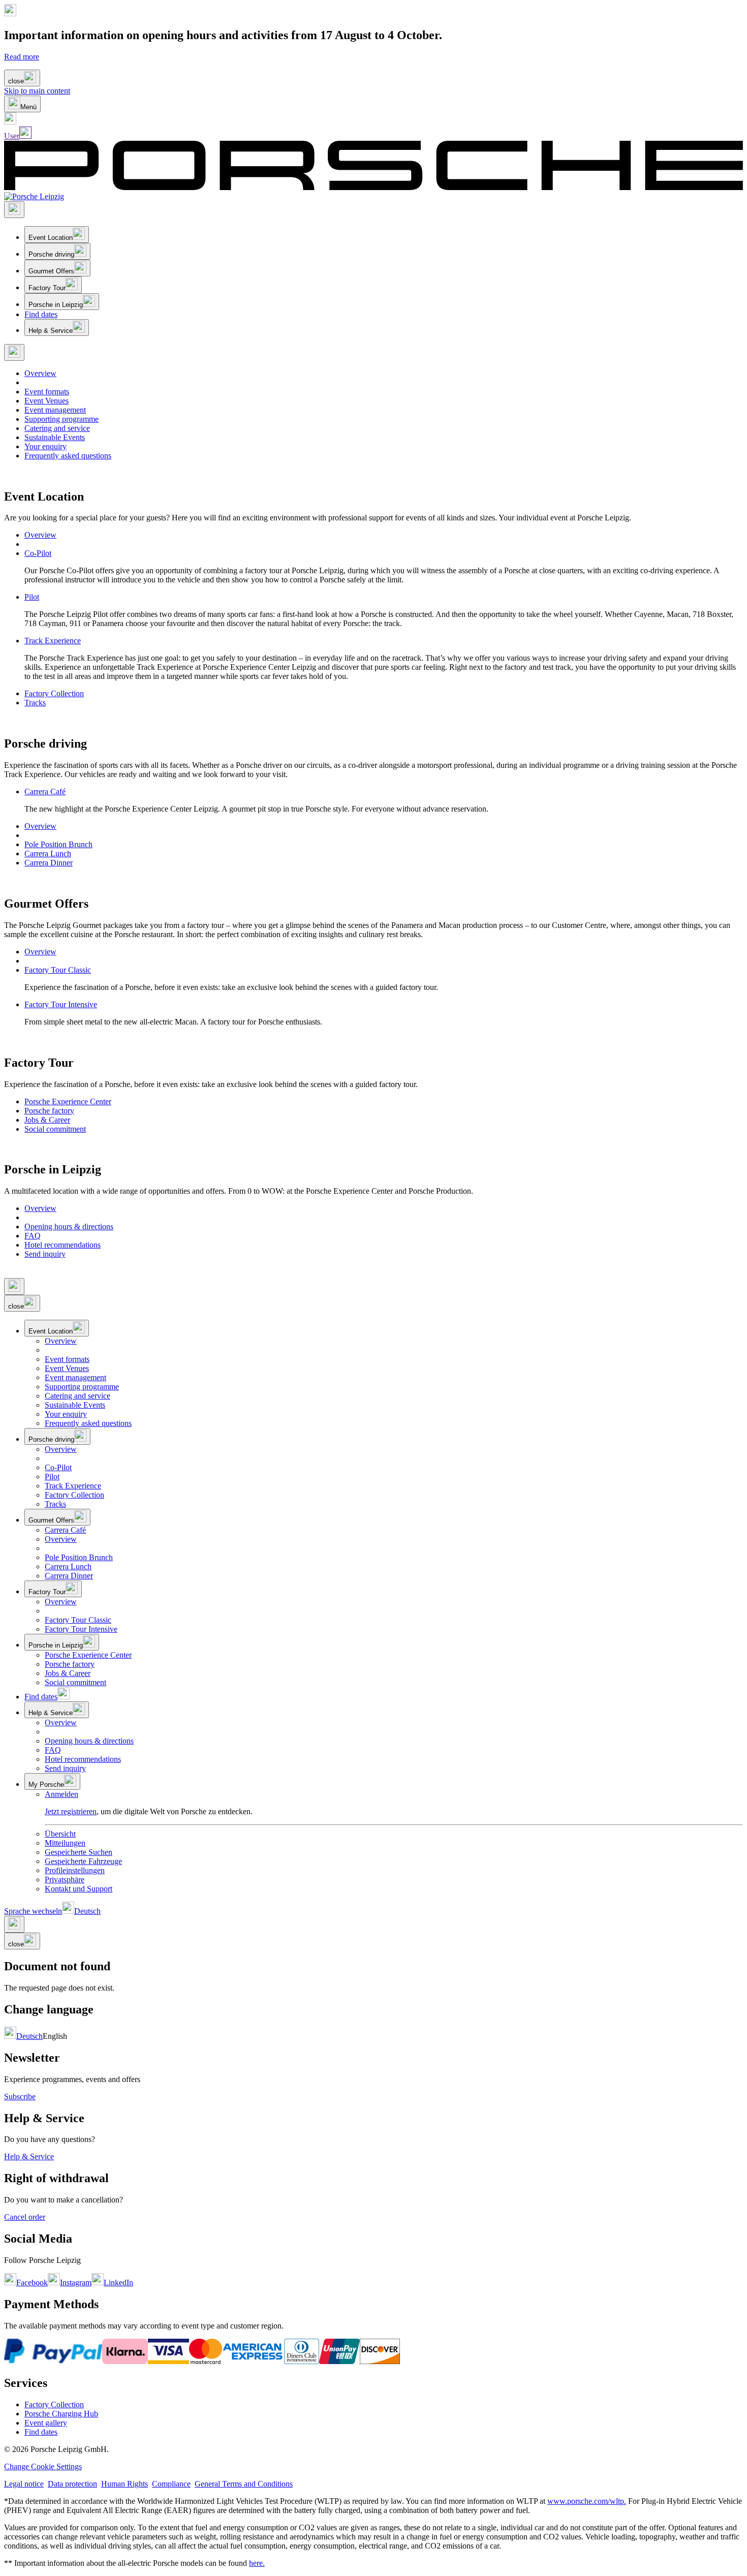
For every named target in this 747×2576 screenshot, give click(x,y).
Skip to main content (37, 91)
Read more (22, 57)
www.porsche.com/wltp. (587, 2501)
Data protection (72, 2484)
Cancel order (25, 2217)
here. (257, 2563)
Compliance (171, 2484)
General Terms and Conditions (244, 2484)
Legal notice (24, 2484)
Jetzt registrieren (71, 1811)
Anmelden (61, 1794)
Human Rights (124, 2484)
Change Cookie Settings (43, 2466)
